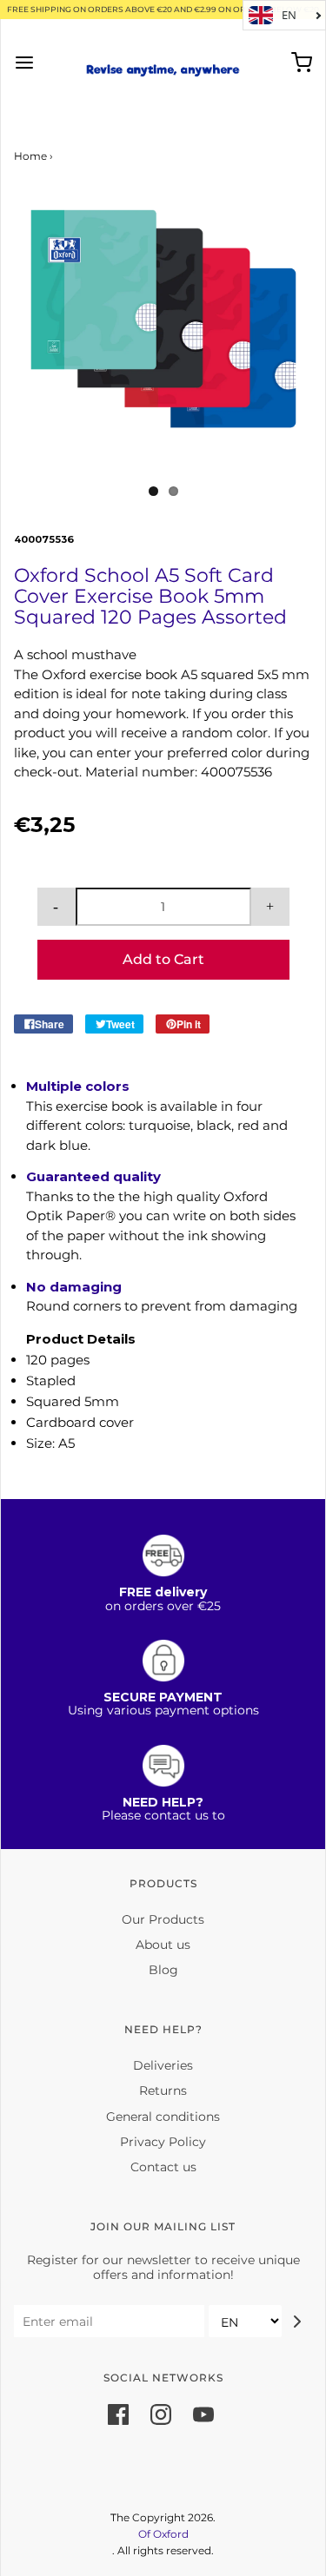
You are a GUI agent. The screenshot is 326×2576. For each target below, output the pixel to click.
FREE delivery (163, 1592)
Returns (163, 2091)
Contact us (163, 2167)
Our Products (163, 1919)
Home (30, 156)
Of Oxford (163, 2534)
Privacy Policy (163, 2142)
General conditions (163, 2117)
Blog (163, 1970)
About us (163, 1945)
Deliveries (163, 2065)
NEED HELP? (163, 1802)
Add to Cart (163, 959)
